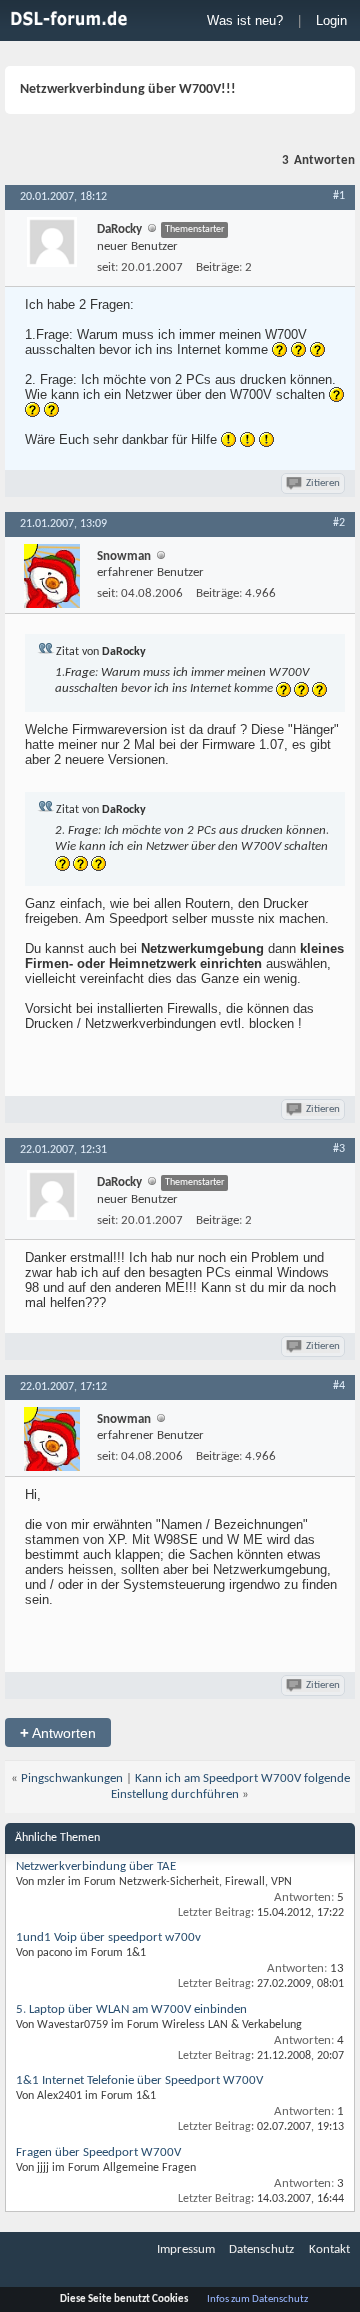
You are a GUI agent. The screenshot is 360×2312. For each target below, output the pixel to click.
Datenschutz (261, 2249)
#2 (339, 523)
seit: (107, 267)
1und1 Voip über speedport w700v (108, 1937)
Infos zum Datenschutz (257, 2299)
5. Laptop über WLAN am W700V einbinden (131, 2009)
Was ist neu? (245, 20)
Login (331, 20)
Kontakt (329, 2249)
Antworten (58, 1732)
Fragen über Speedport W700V (98, 2152)
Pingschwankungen (72, 1778)
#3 (339, 1149)
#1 (339, 196)
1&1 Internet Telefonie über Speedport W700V (139, 2080)
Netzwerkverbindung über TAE (96, 1866)
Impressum (186, 2249)
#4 (339, 1386)
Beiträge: (219, 267)
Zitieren (323, 483)
